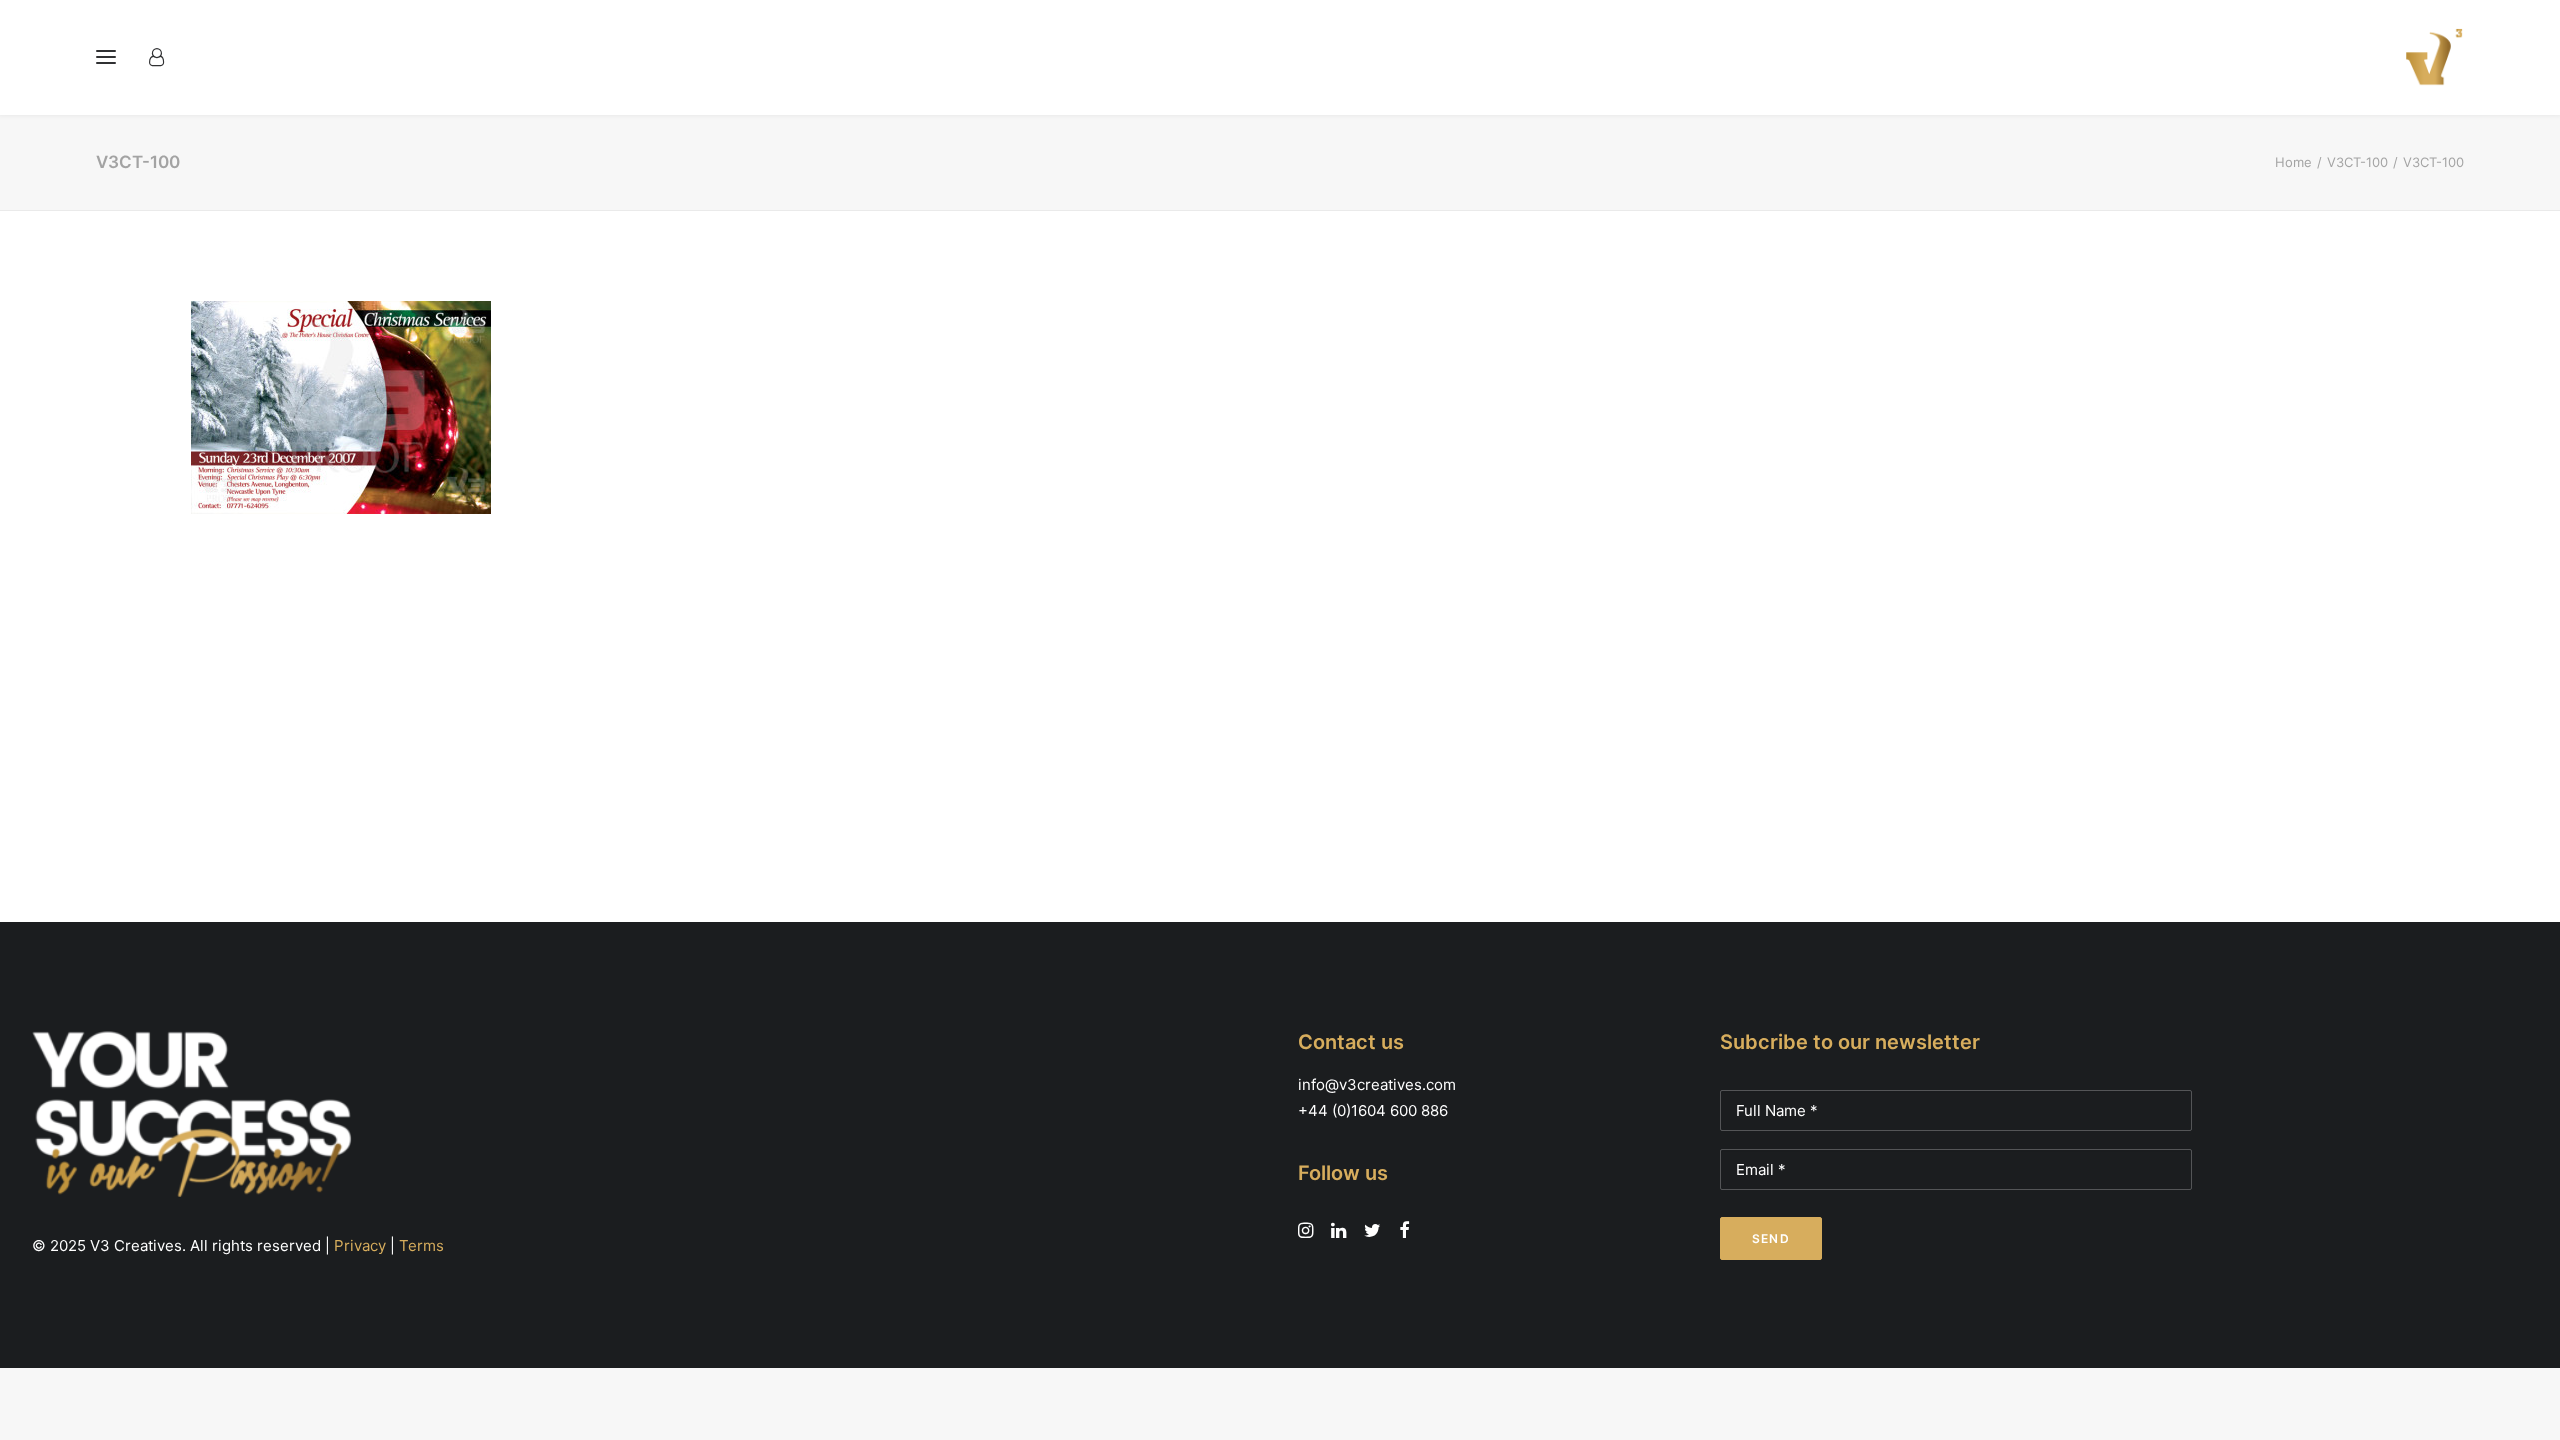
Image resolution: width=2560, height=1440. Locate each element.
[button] (106, 57)
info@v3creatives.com (1377, 1084)
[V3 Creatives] (2428, 57)
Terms (421, 1245)
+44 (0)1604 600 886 (1373, 1110)
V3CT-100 (2357, 162)
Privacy (360, 1245)
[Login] (165, 57)
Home (2293, 162)
